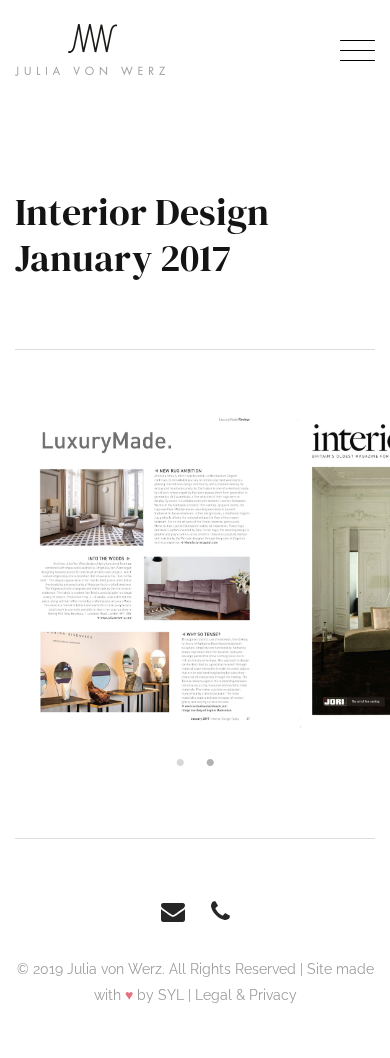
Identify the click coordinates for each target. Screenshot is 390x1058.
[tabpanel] (145, 568)
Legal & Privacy (246, 995)
